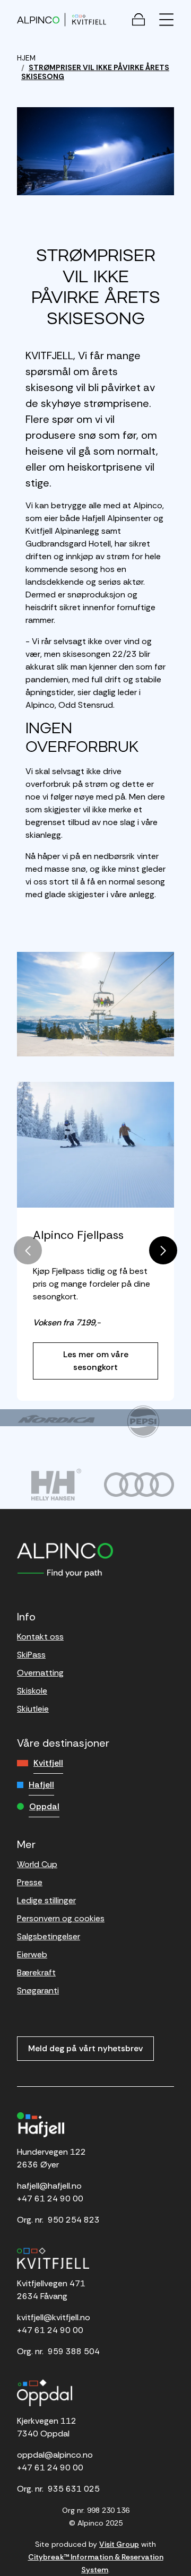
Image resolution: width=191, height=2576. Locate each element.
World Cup (37, 1864)
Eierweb (32, 1954)
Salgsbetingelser (49, 1936)
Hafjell (41, 1785)
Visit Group (119, 2544)
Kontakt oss (40, 1637)
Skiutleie (33, 1709)
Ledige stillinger (46, 1900)
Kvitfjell (48, 1763)
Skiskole (32, 1691)
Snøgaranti (38, 1990)
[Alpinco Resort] (38, 19)
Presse (30, 1882)
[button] (163, 1250)
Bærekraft (36, 1972)
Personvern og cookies (61, 1918)
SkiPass (31, 1655)
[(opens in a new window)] (56, 1419)
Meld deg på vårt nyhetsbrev (85, 2048)
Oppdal (44, 1806)
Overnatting (40, 1673)
